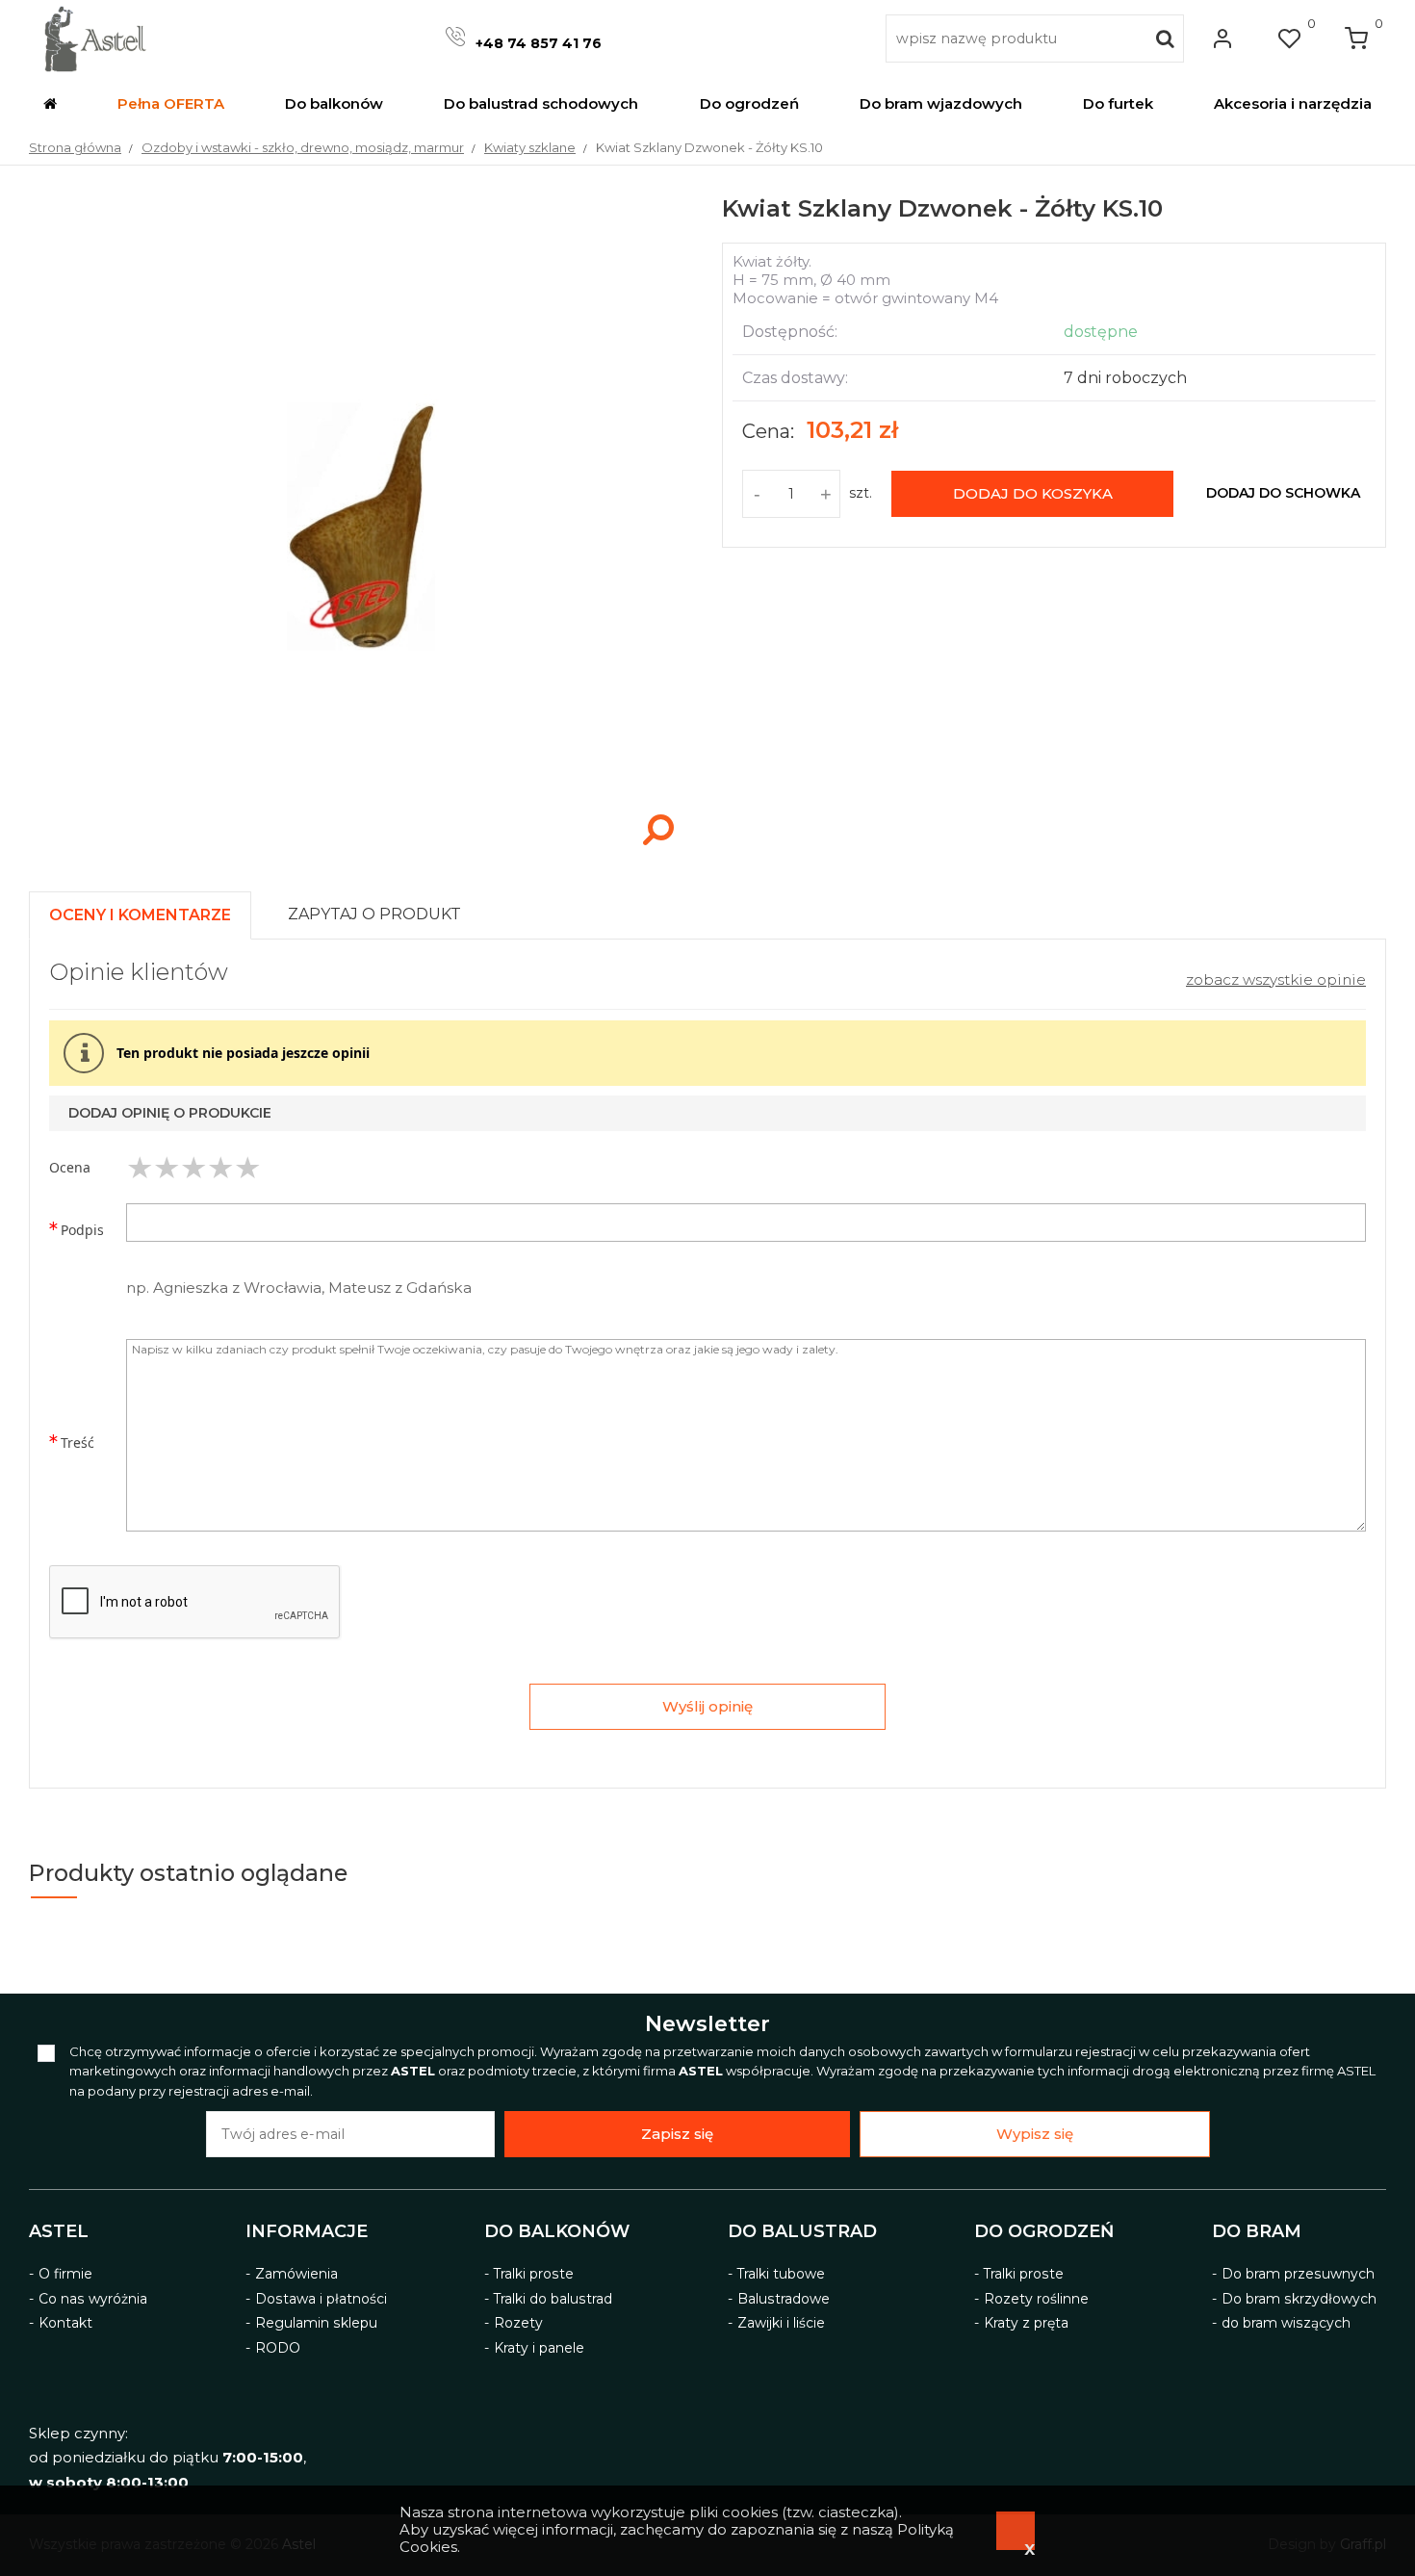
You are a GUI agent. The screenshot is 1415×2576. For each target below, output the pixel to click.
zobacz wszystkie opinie (1276, 979)
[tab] (149, 910)
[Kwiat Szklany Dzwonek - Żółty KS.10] (361, 854)
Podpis (82, 1230)
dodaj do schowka (1283, 493)
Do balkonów (557, 2231)
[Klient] (1222, 39)
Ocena (70, 1167)
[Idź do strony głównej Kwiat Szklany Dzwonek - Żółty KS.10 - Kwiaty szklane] (95, 39)
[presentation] (140, 915)
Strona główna (75, 147)
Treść (77, 1443)
